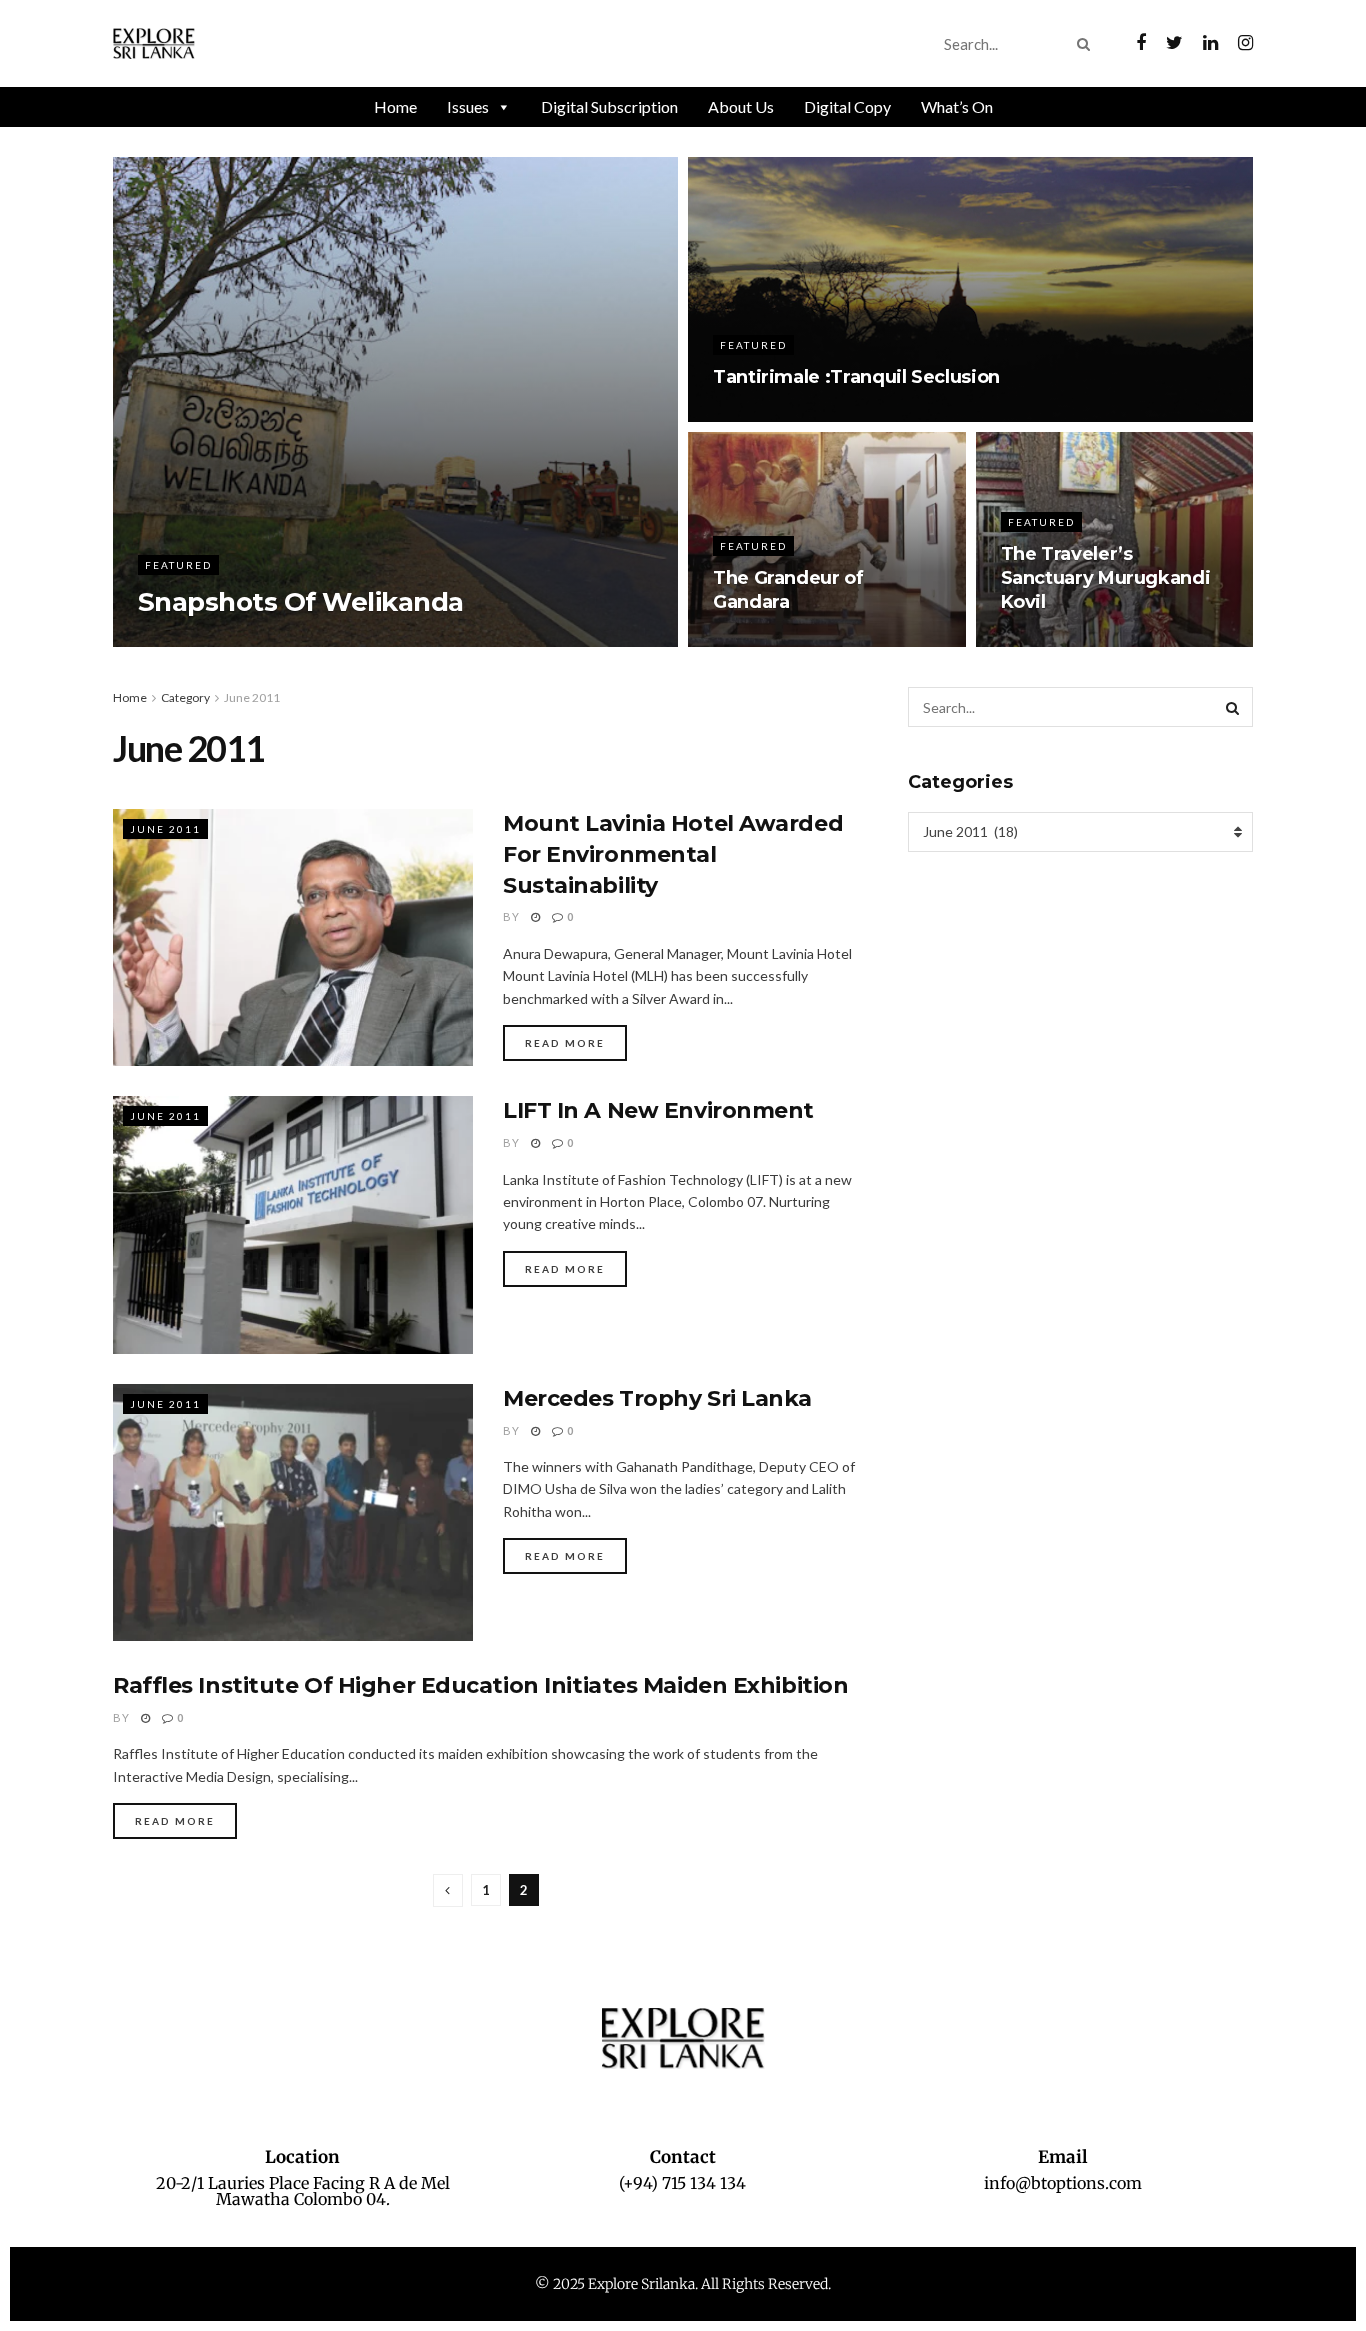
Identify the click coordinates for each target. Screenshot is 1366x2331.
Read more (565, 1043)
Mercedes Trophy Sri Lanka (657, 1398)
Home (395, 106)
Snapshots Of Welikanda (301, 602)
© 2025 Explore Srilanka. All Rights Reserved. (683, 2284)
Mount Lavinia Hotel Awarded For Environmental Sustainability (673, 854)
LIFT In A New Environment (658, 1110)
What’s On (957, 106)
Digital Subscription (609, 106)
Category (185, 697)
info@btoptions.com (1063, 2183)
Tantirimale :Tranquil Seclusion (856, 377)
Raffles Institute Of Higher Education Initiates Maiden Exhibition (480, 1685)
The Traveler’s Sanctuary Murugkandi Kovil (1106, 578)
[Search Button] (1087, 44)
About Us (741, 106)
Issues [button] (468, 106)
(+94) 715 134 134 (682, 2183)
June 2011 (252, 697)
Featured (178, 565)
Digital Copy (847, 106)
